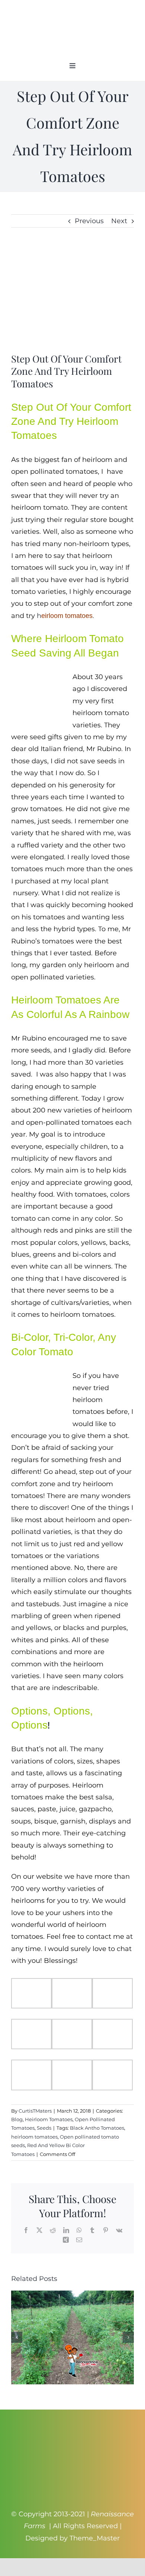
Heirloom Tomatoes (49, 2119)
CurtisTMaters (35, 2111)
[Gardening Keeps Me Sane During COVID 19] (72, 2295)
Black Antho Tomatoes (97, 2128)
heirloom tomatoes (34, 2137)
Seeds (44, 2128)
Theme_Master (95, 2538)
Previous (89, 221)
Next (119, 221)
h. (65, 616)
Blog (17, 2119)
